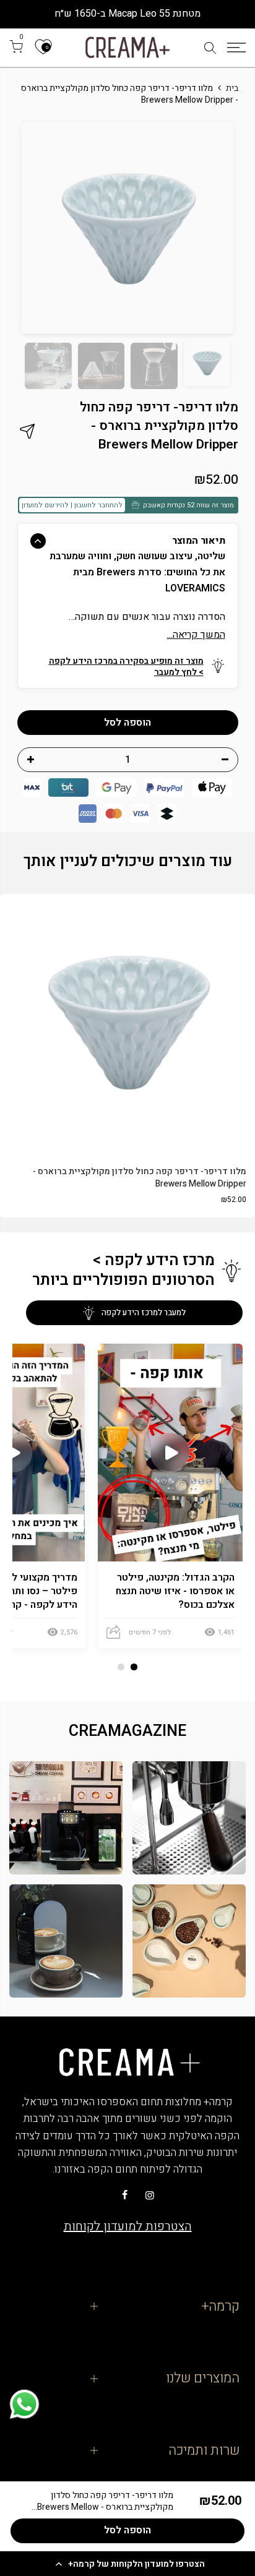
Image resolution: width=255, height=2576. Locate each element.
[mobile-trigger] (236, 48)
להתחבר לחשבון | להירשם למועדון (72, 505)
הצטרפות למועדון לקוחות (128, 2226)
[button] (127, 2564)
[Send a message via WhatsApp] (24, 2404)
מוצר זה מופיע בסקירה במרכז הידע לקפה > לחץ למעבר (126, 667)
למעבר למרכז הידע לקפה (144, 1312)
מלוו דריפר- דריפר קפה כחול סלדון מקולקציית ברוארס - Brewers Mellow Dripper (140, 1178)
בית (232, 88)
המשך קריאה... (196, 635)
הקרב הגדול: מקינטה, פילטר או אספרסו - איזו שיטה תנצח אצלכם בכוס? (175, 1591)
